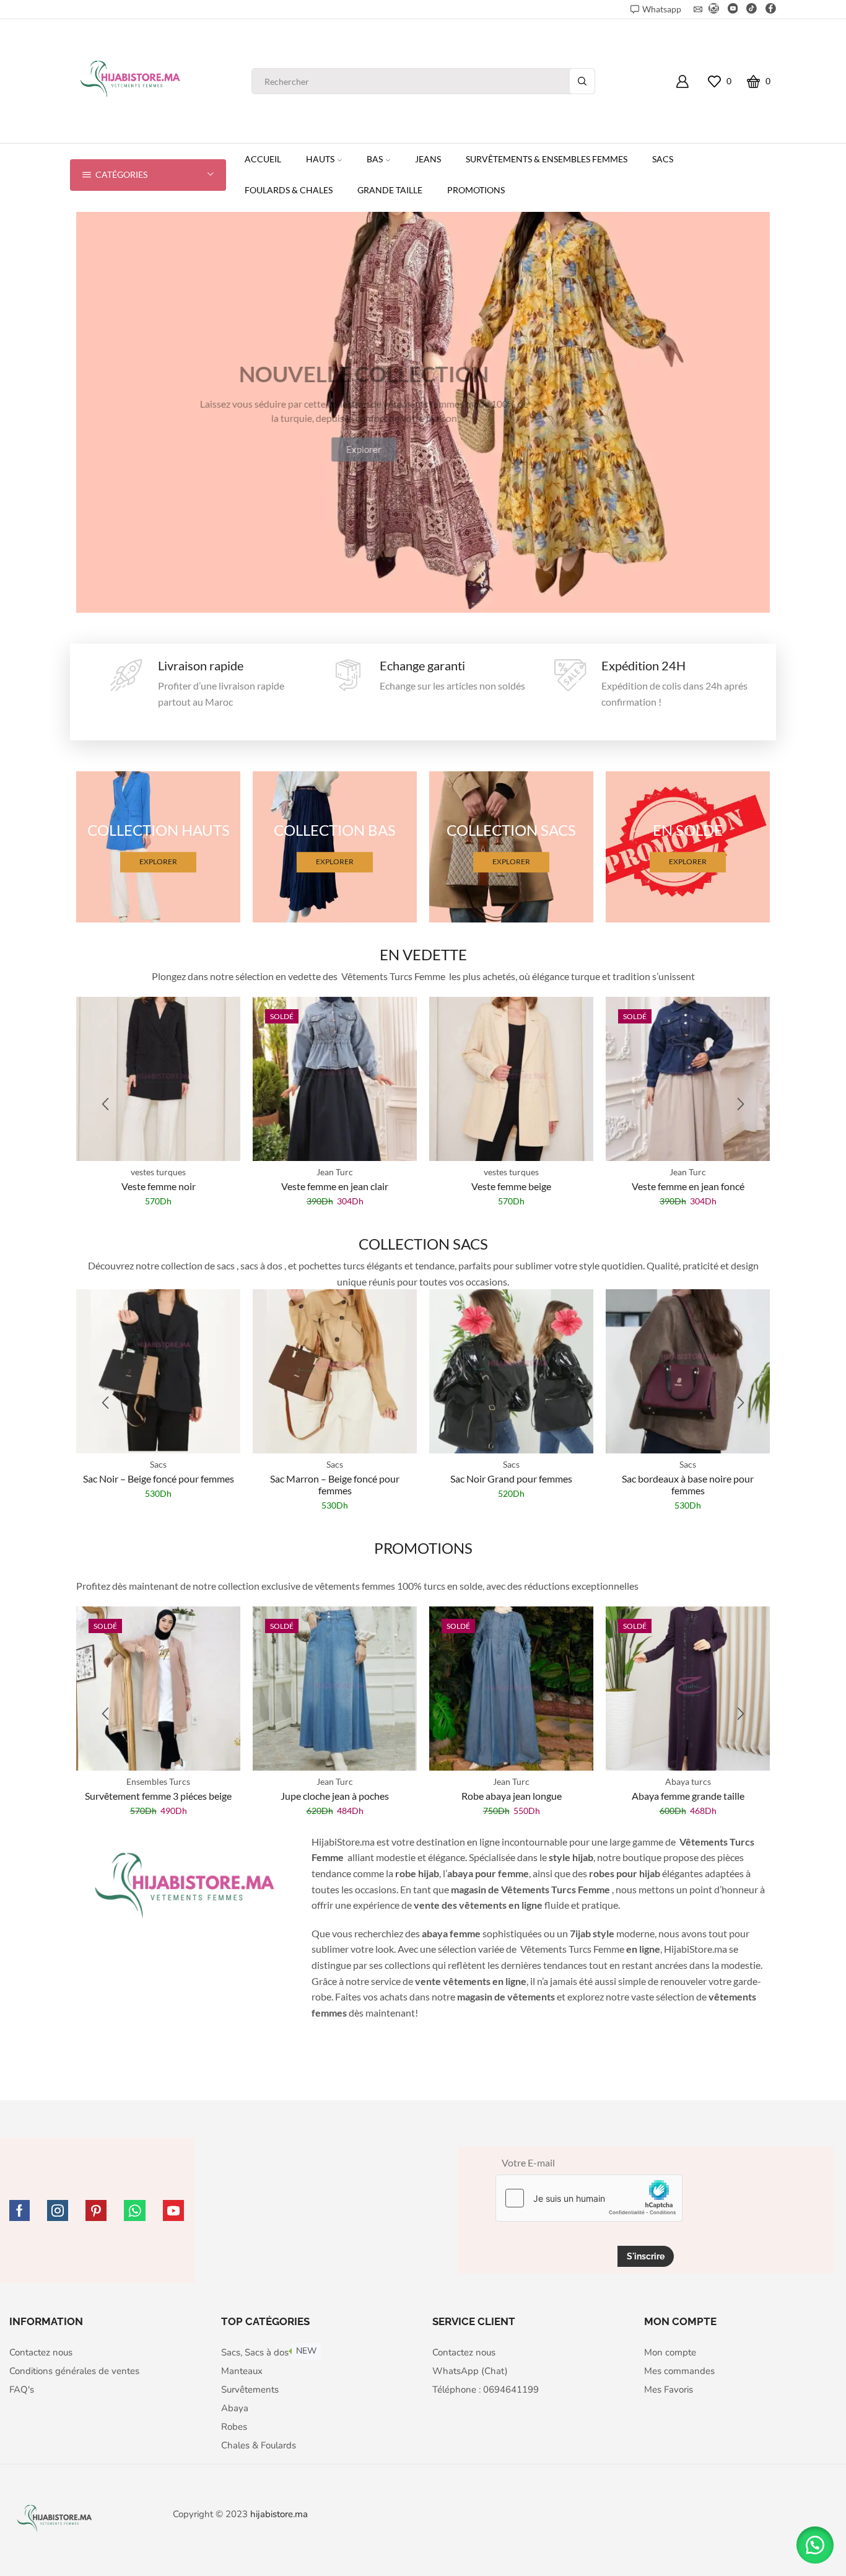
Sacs (663, 159)
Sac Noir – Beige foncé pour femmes (159, 1479)
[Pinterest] (96, 2210)
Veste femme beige (511, 1186)
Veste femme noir (159, 1186)
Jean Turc (335, 1172)
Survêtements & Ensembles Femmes (547, 159)
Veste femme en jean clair (335, 1186)
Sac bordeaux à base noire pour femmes (688, 1484)
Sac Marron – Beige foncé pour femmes (335, 1484)
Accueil (263, 159)
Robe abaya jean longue (512, 1796)
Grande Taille (390, 190)
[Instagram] (714, 9)
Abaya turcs (688, 1781)
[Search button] (582, 81)
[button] (105, 1104)
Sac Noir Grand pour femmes (511, 1479)
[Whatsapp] (135, 2210)
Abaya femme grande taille (688, 1796)
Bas (375, 159)
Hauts (320, 159)
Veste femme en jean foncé (688, 1186)
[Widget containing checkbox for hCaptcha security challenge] (589, 2198)
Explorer (158, 862)
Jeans (428, 159)
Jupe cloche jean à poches (335, 1796)
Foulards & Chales (289, 190)
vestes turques (158, 1172)
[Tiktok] (752, 9)
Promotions (476, 190)
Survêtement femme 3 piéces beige (158, 1796)
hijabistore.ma (279, 2514)
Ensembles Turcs (158, 1781)
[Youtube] (733, 9)
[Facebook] (771, 9)
